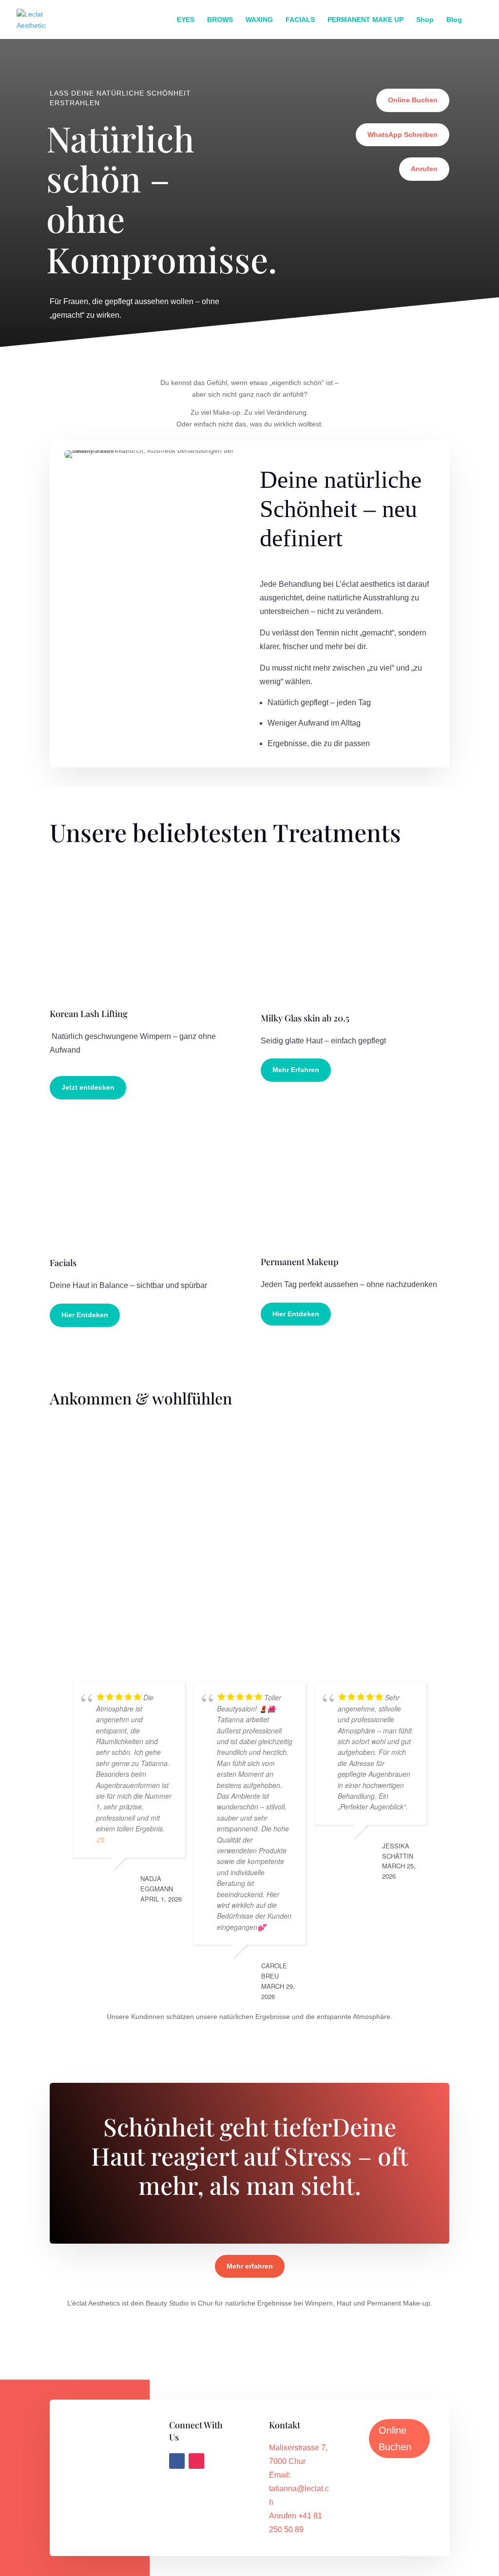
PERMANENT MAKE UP (365, 20)
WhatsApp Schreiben (403, 135)
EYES (186, 20)
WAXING (259, 20)
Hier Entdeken (85, 1315)
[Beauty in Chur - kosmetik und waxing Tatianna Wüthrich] (77, 1599)
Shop (425, 20)
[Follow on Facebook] (177, 2461)
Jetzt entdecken (88, 1087)
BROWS (220, 20)
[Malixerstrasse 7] (211, 1533)
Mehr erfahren (250, 2266)
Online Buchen (413, 100)
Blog (454, 20)
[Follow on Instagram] (196, 2461)
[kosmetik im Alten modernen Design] (144, 1467)
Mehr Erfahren (296, 1070)
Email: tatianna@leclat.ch (299, 2489)
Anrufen (424, 169)
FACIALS (300, 20)
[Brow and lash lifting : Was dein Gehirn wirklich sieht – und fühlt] (355, 1533)
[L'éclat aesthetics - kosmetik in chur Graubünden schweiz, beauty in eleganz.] (211, 1467)
